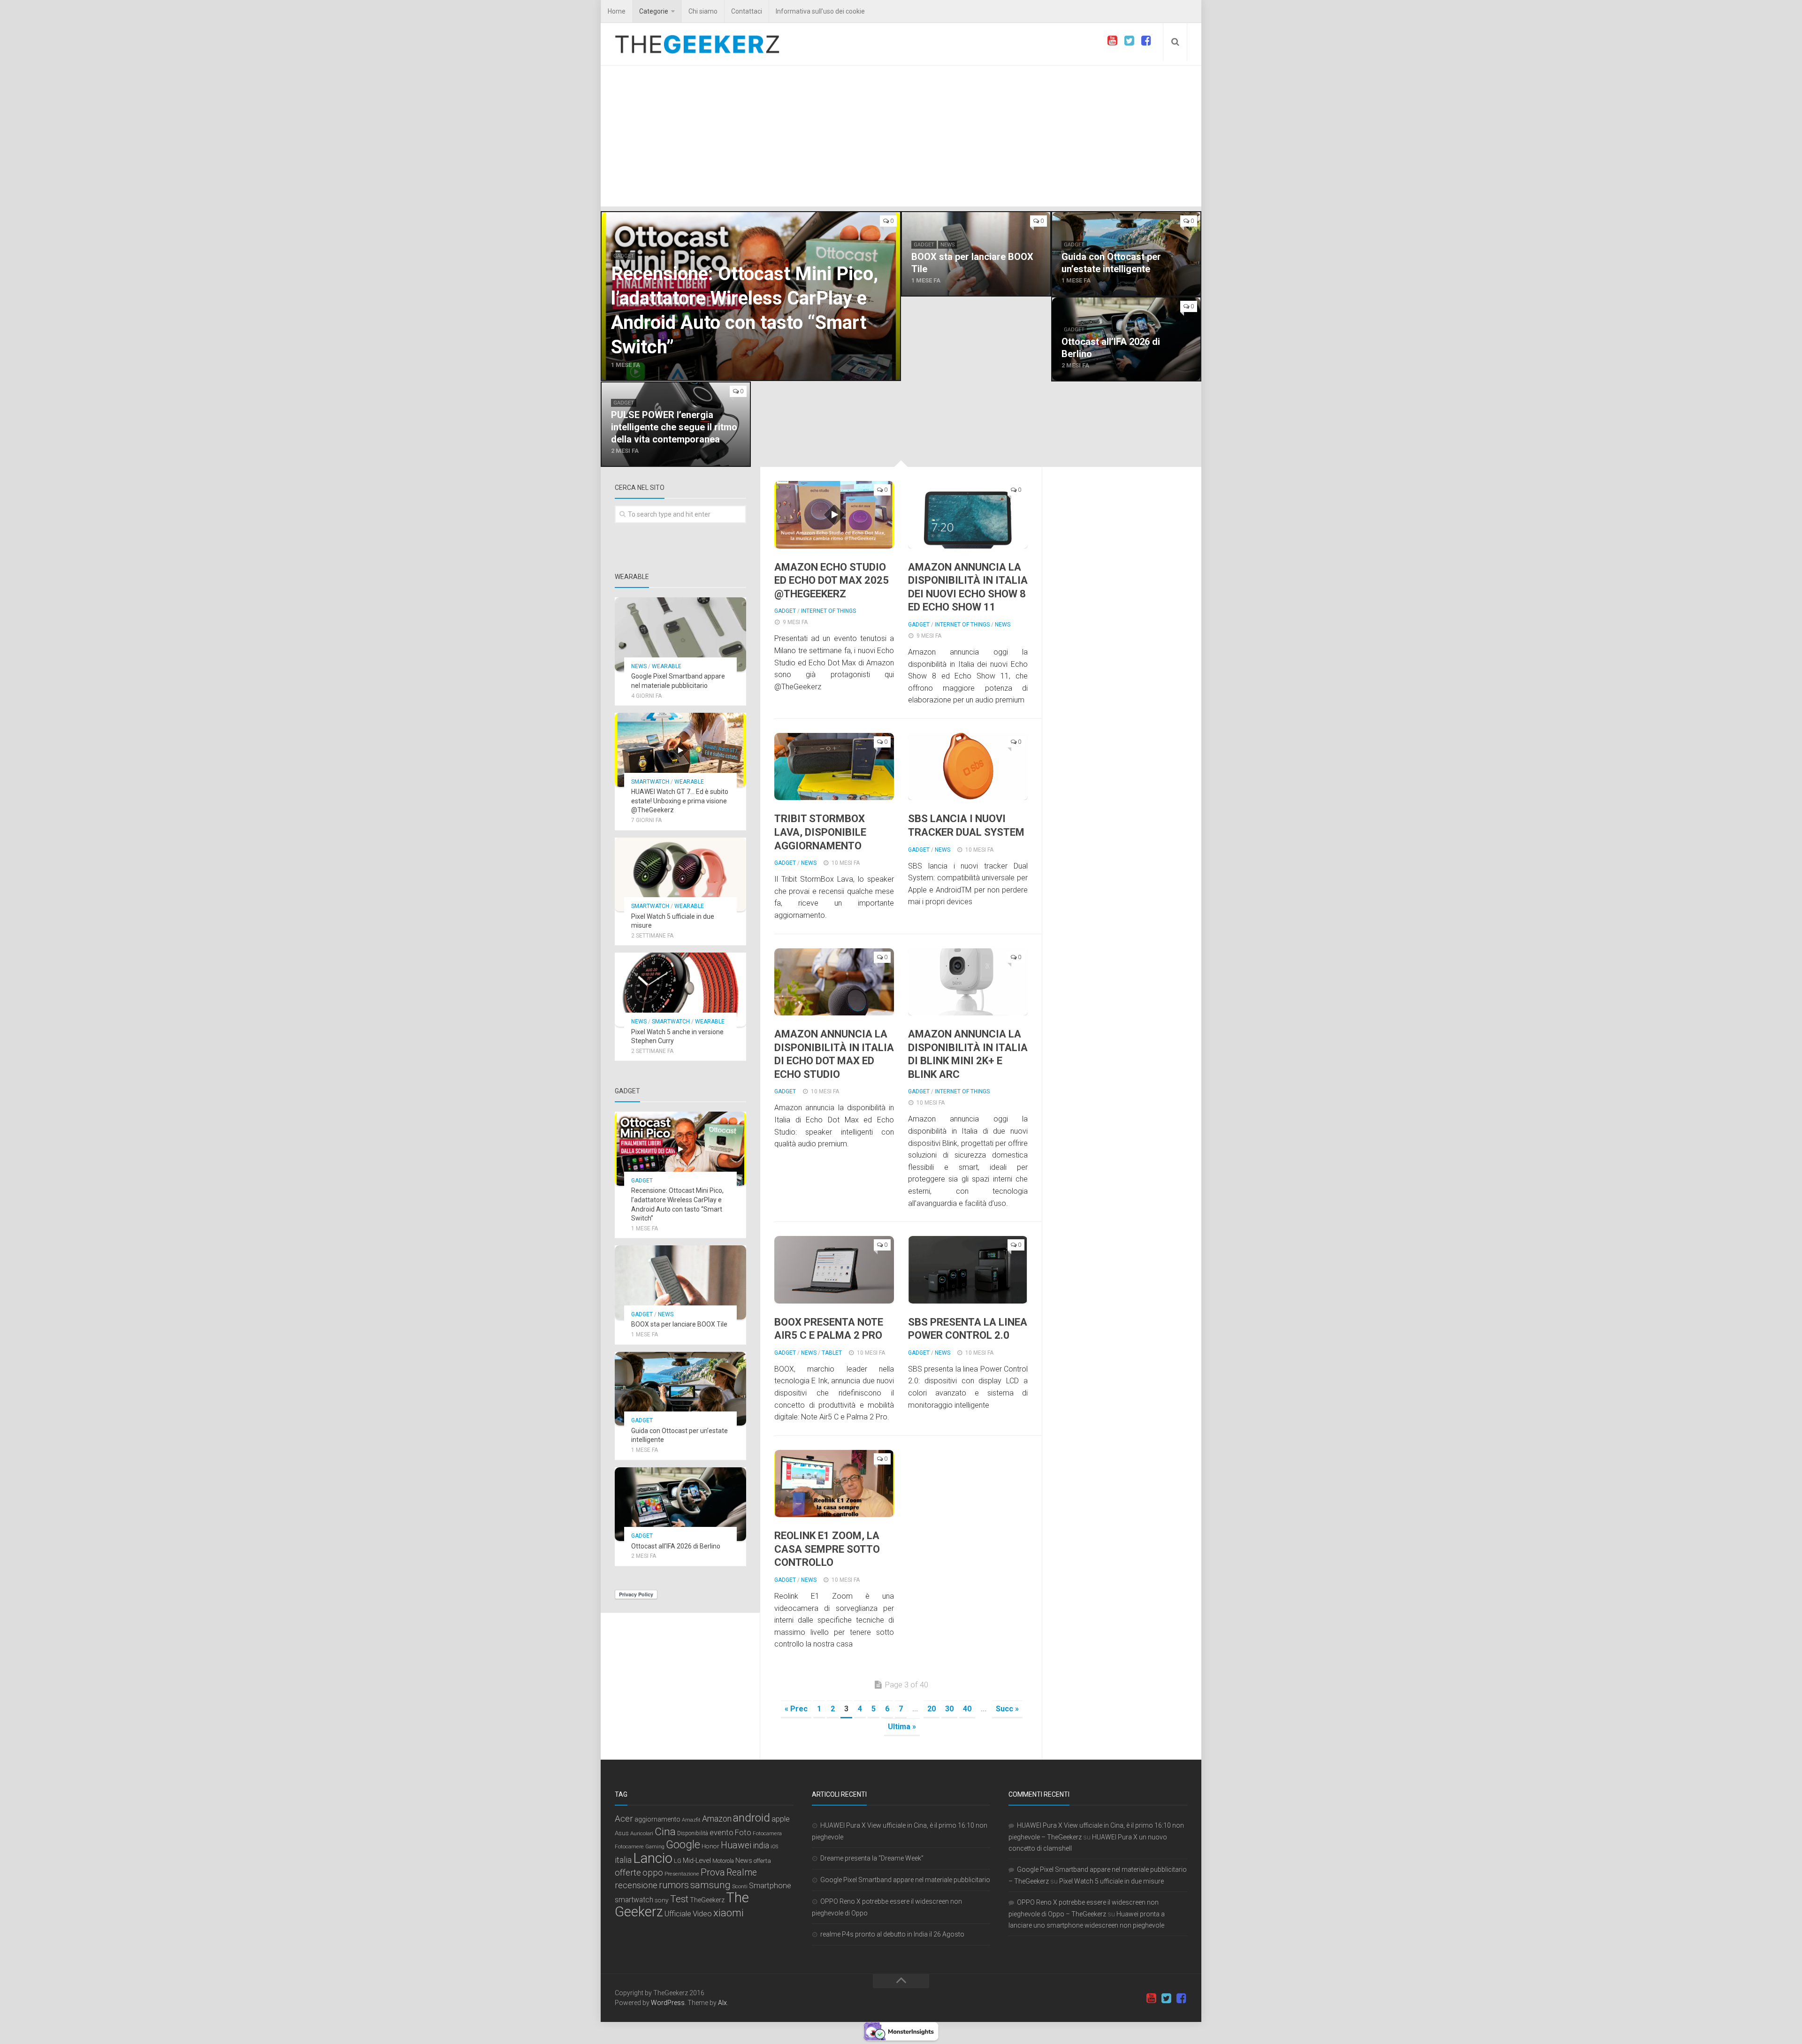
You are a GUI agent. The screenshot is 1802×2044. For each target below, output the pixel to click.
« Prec (796, 1709)
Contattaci (747, 11)
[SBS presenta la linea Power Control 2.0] (968, 1270)
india (761, 1846)
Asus (622, 1833)
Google (683, 1845)
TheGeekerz (707, 1900)
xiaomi (729, 1913)
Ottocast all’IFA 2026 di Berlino (676, 1546)
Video (702, 1914)
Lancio (653, 1858)
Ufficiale (678, 1914)
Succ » (1007, 1709)
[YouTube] (1112, 41)
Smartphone (770, 1886)
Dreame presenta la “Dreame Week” (872, 1858)
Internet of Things (828, 611)
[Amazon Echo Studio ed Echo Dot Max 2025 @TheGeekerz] (834, 515)
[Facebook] (1146, 41)
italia (623, 1860)
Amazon (717, 1819)
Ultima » (902, 1727)
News (947, 245)
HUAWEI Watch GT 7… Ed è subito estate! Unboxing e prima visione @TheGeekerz (680, 801)
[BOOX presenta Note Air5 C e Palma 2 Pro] (834, 1270)
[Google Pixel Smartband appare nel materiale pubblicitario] (680, 634)
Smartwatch (650, 782)
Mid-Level (697, 1861)
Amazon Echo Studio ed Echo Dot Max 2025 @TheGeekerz (832, 580)
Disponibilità (693, 1833)
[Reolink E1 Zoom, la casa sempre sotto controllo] (834, 1483)
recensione (636, 1885)
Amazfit (691, 1820)
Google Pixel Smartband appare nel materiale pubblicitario (905, 1880)
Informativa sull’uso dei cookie (820, 11)
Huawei (736, 1845)
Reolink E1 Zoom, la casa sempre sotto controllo (827, 1549)
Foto (743, 1832)
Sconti (740, 1886)
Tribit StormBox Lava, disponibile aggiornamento (820, 832)
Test (679, 1899)
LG (678, 1861)
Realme (742, 1872)
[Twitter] (1129, 41)
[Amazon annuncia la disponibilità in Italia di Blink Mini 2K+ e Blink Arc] (968, 982)
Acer (624, 1819)
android (752, 1818)
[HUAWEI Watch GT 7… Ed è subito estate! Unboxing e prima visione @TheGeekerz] (680, 750)
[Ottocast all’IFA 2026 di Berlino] (1126, 339)
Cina (665, 1831)
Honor (710, 1846)
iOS (774, 1847)
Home (617, 11)
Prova (713, 1872)
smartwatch (634, 1900)
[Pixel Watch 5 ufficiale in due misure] (680, 875)
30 (949, 1709)
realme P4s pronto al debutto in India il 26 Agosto (892, 1934)
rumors (674, 1885)
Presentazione (682, 1874)
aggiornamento (657, 1819)
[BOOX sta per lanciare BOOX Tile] (976, 254)
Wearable (667, 666)
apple (781, 1819)
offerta (762, 1861)
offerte (628, 1873)
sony (662, 1900)
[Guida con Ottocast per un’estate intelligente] (1126, 254)
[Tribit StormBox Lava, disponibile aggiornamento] (834, 766)
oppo (653, 1872)
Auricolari (642, 1833)
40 (967, 1709)
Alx (722, 2003)
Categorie (654, 11)
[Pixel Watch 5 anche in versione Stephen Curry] (680, 990)
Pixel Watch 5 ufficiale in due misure (1111, 1881)
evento (722, 1833)
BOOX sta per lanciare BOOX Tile (679, 1324)
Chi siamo (703, 11)
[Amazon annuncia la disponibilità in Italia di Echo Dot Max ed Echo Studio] (834, 982)
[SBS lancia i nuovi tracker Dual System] (968, 766)
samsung (710, 1885)
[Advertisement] (901, 136)
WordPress (668, 2003)
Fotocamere (629, 1847)
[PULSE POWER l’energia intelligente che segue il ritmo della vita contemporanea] (676, 424)
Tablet (832, 1353)
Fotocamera (767, 1833)
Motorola (723, 1861)
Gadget (624, 256)
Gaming (655, 1847)
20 (932, 1709)
